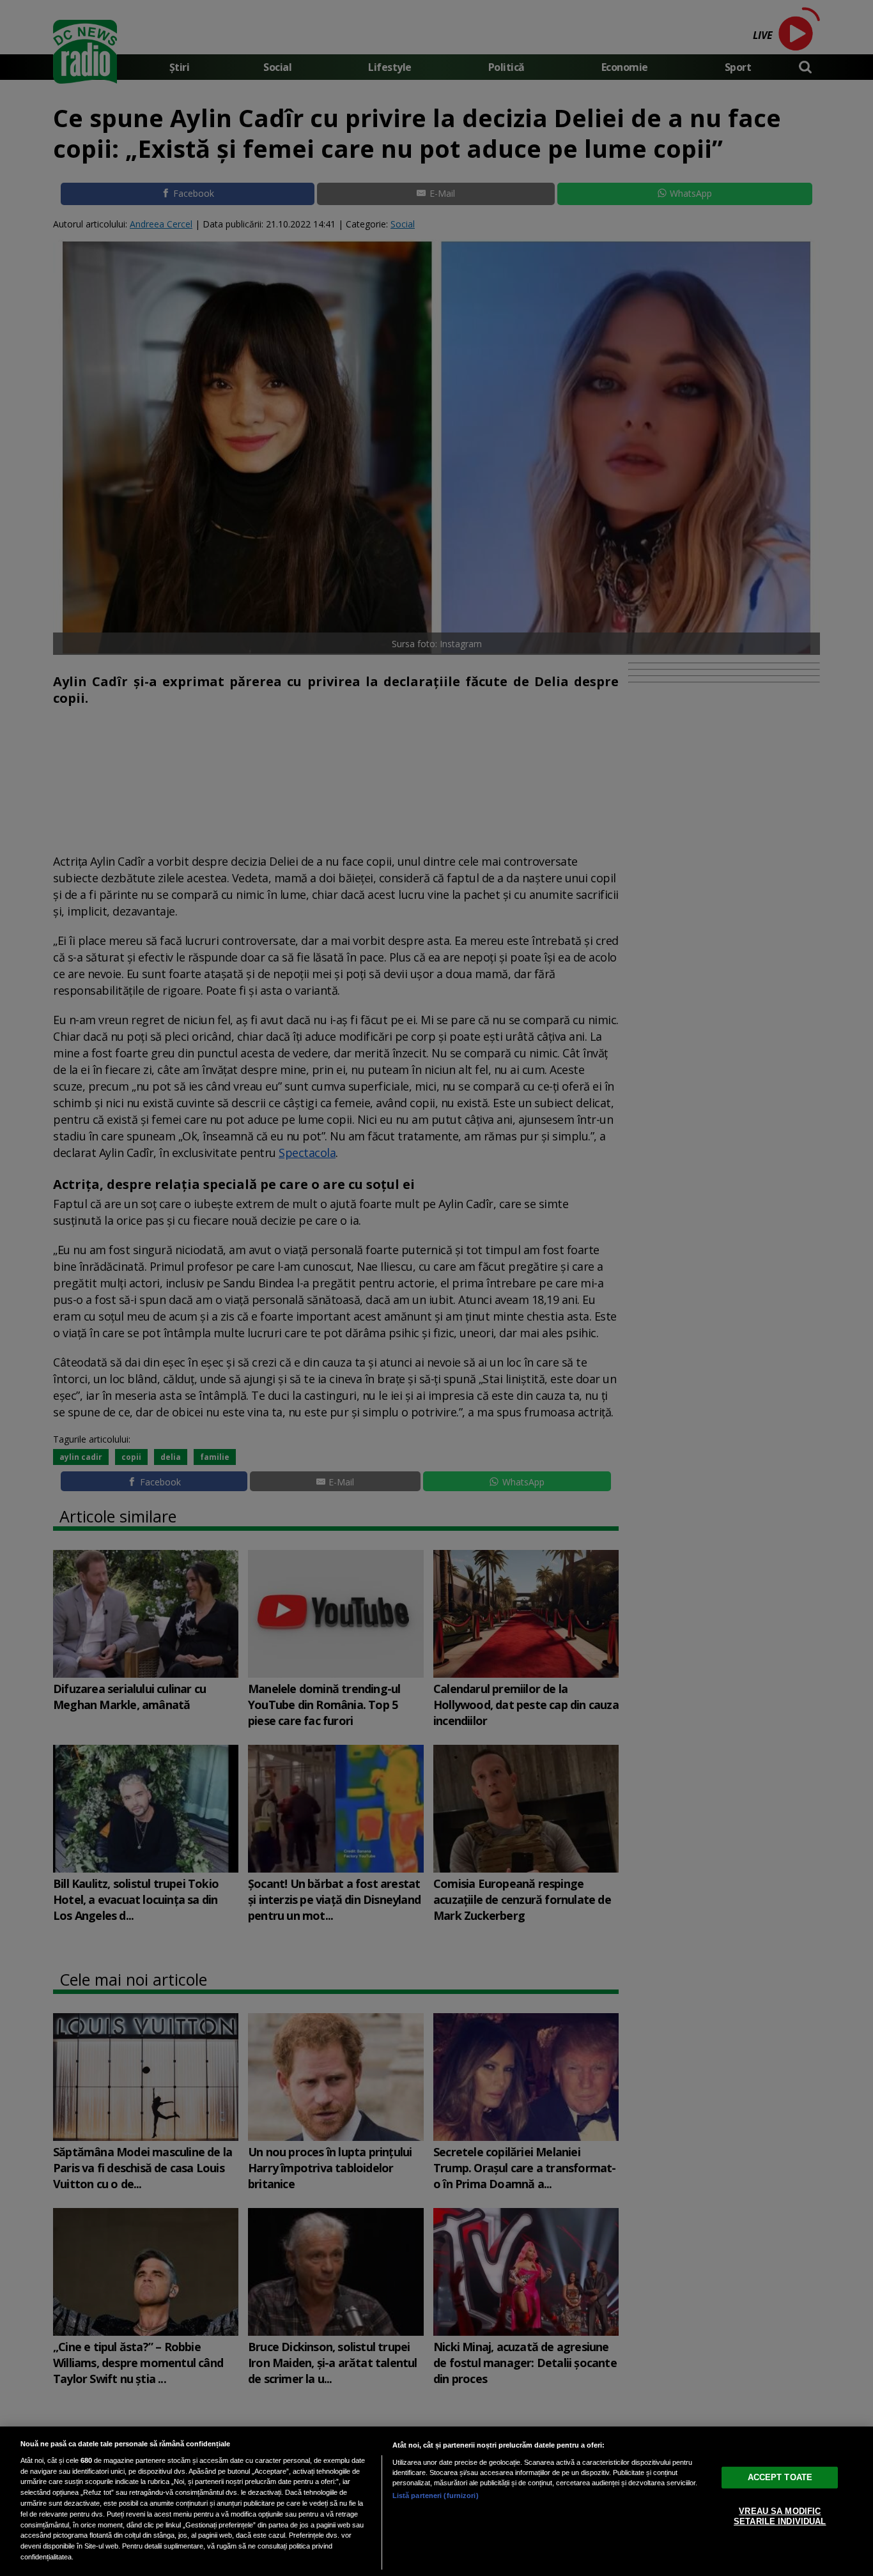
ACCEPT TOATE (780, 2477)
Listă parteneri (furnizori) (436, 2495)
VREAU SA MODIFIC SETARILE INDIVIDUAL (780, 2516)
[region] (436, 2501)
